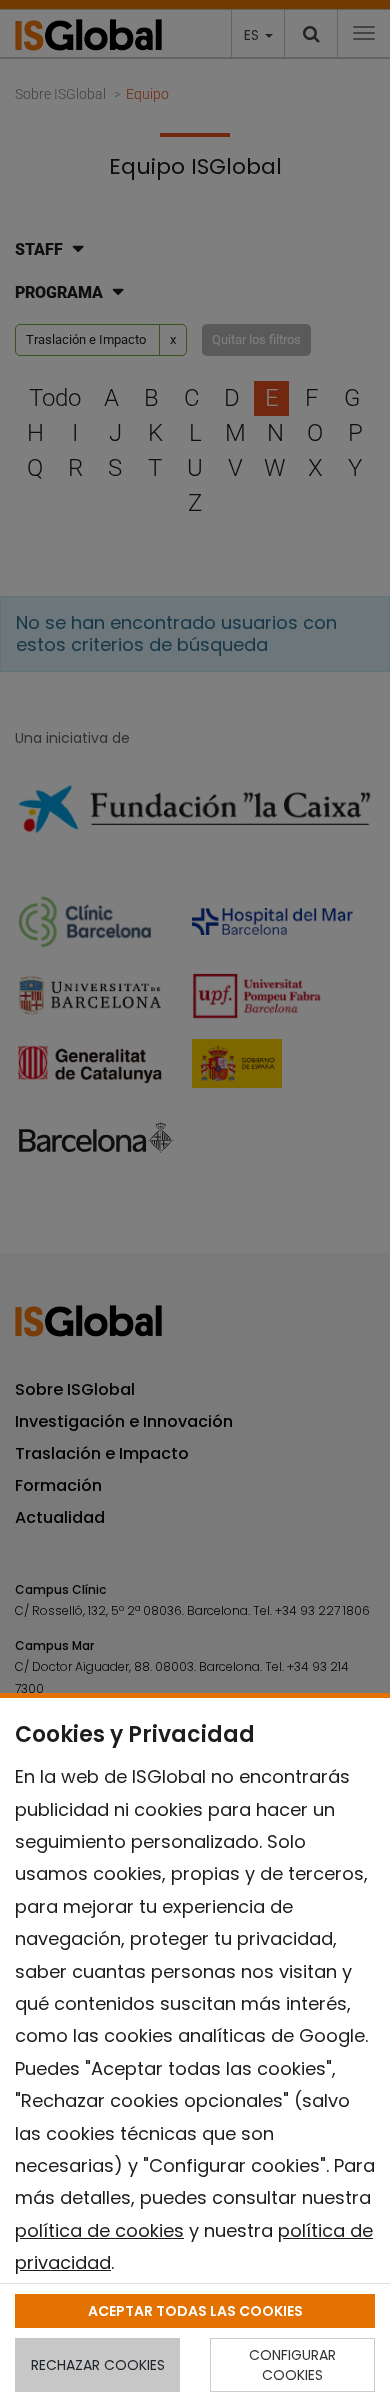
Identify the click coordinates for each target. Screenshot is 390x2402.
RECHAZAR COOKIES (98, 2365)
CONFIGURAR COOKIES (292, 2365)
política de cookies (99, 2230)
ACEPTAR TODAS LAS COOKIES (195, 2311)
